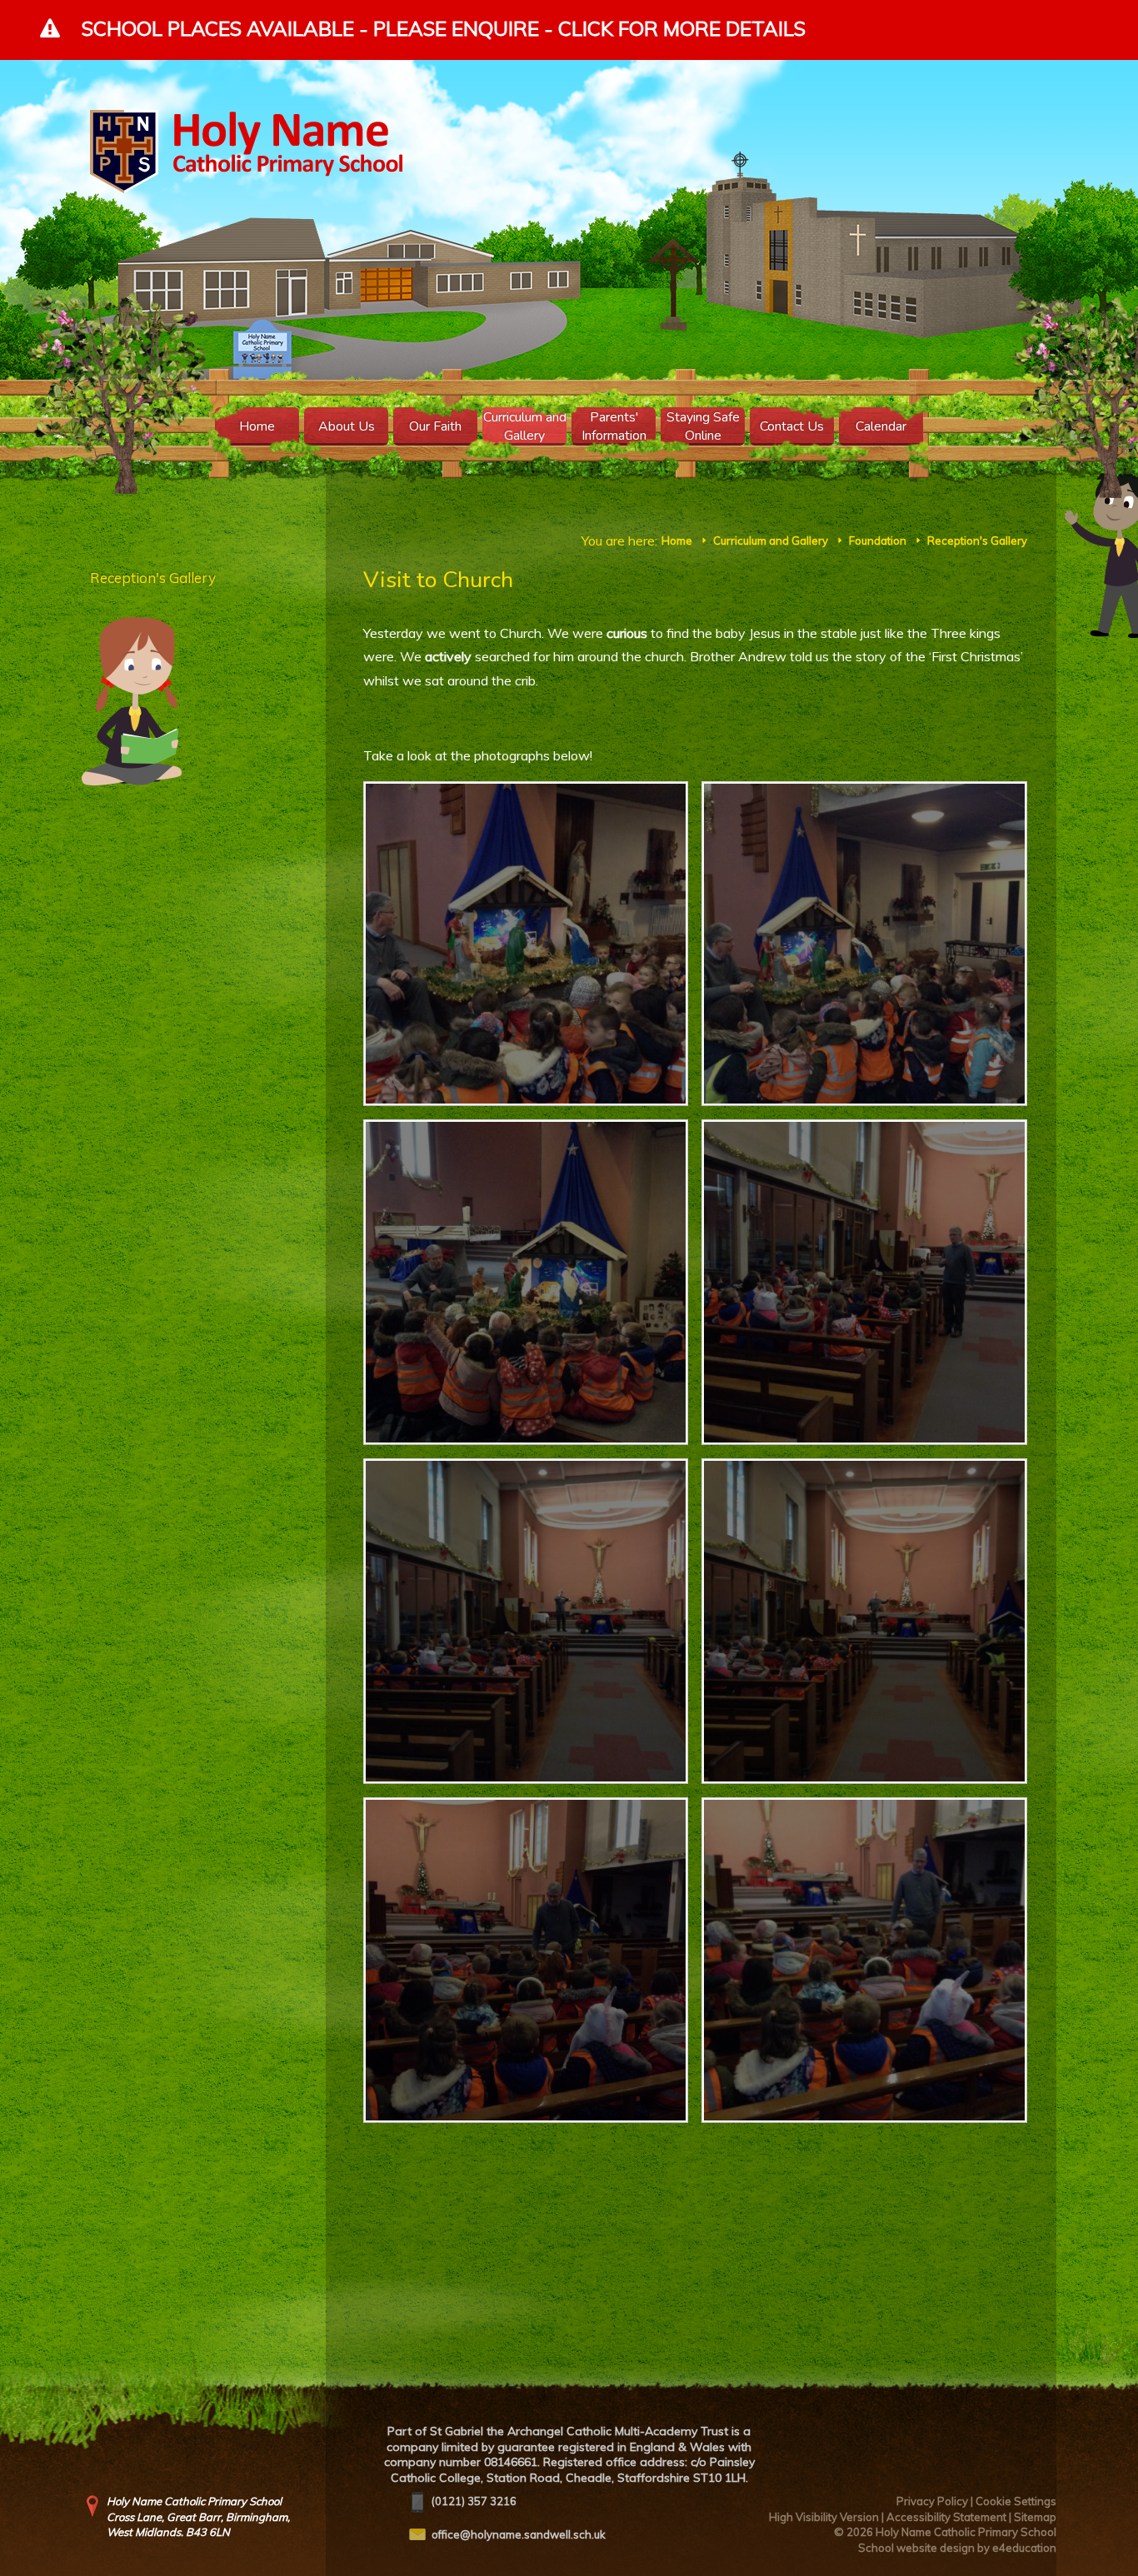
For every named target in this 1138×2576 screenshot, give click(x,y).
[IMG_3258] (526, 1621)
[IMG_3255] (864, 1960)
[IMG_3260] (526, 1282)
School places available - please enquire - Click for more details (444, 28)
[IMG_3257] (864, 1621)
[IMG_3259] (864, 1282)
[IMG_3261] (864, 944)
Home (677, 541)
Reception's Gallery (977, 541)
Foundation (878, 541)
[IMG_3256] (526, 1960)
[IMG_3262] (526, 944)
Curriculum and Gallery (771, 541)
